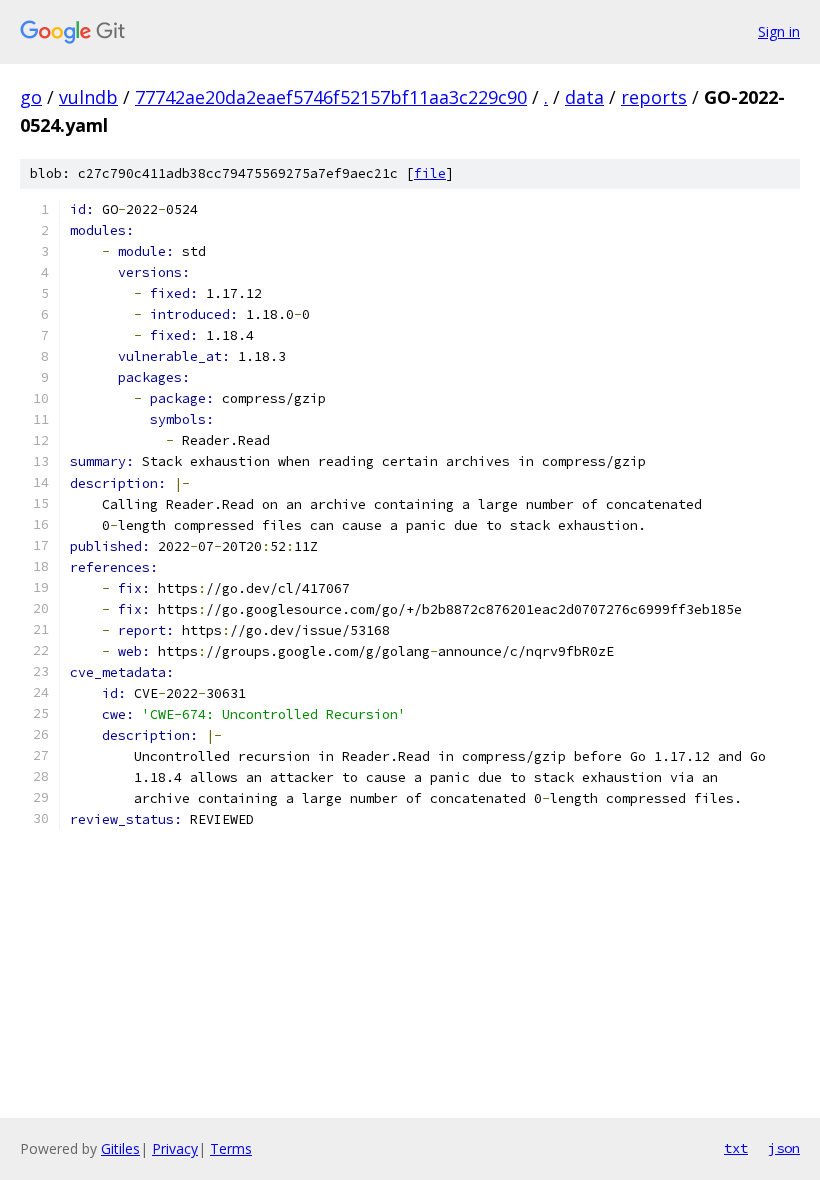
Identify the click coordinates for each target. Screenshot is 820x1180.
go (31, 97)
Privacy (175, 1148)
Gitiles (120, 1148)
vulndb (88, 97)
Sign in (779, 31)
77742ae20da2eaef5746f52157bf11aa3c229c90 (331, 97)
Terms (231, 1148)
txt (736, 1148)
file (430, 173)
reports (654, 97)
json (784, 1148)
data (584, 97)
